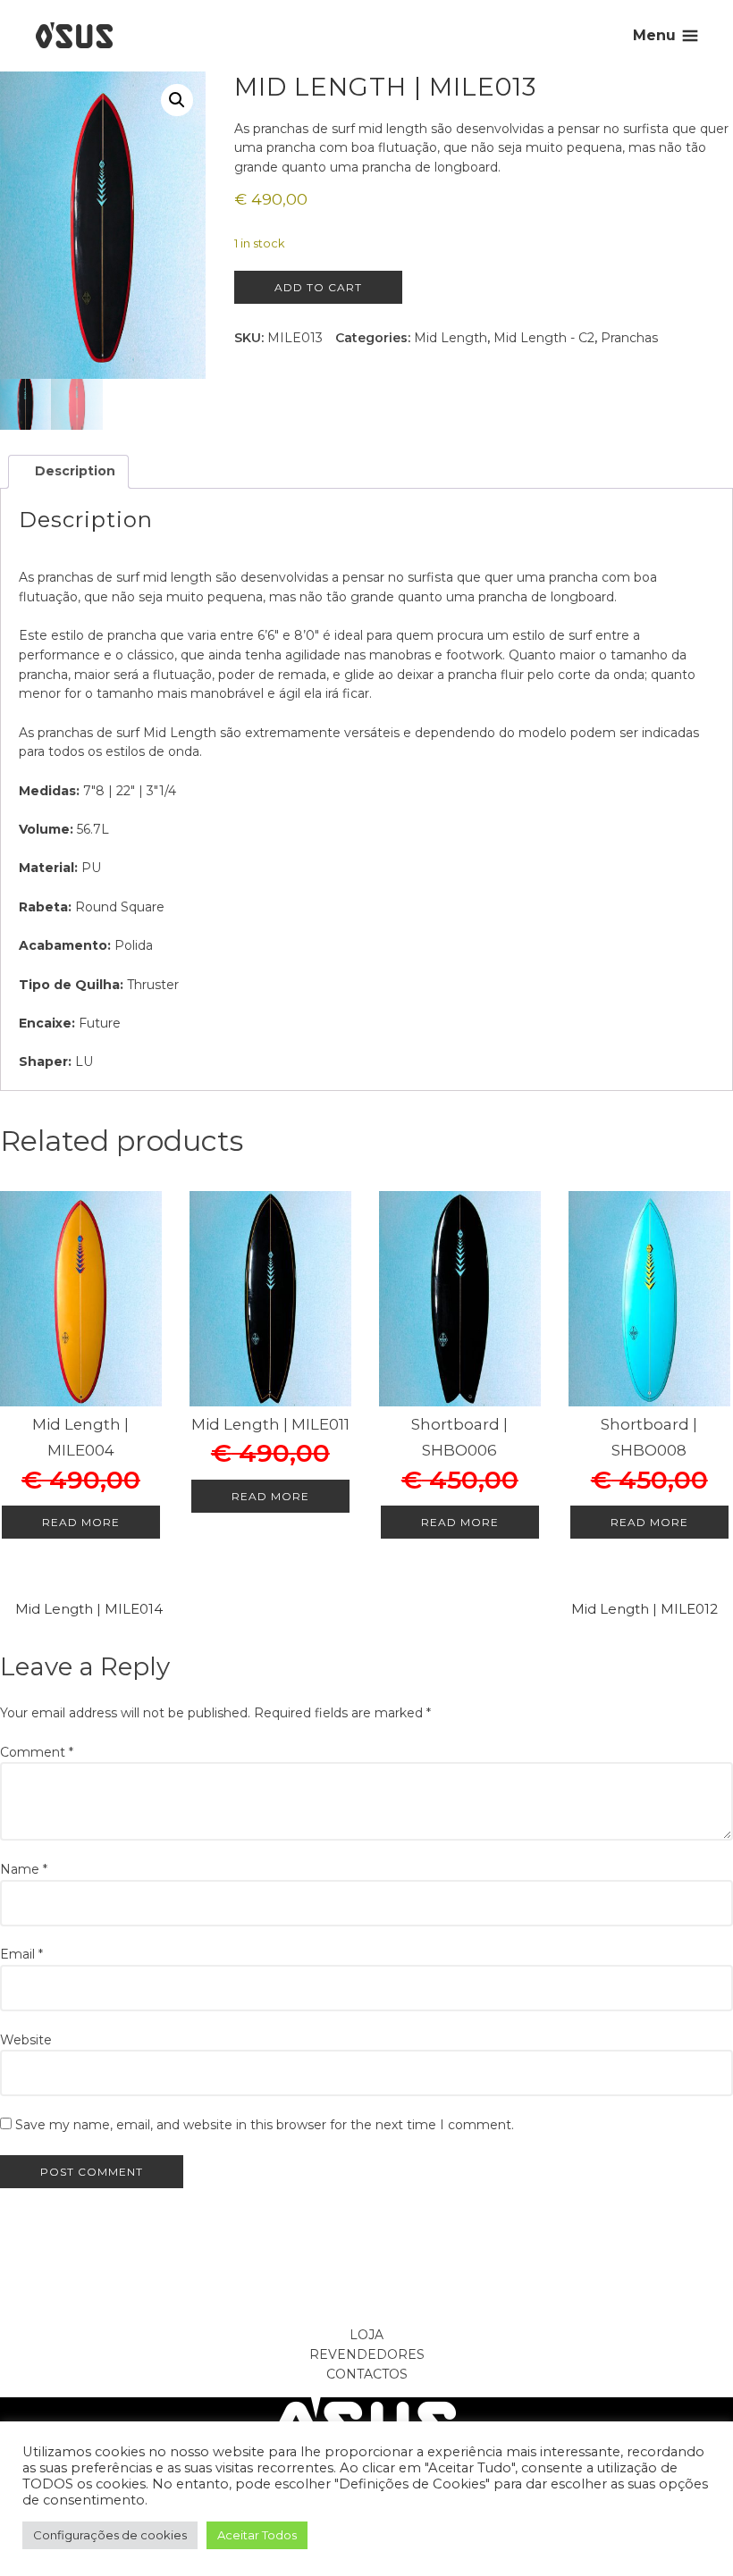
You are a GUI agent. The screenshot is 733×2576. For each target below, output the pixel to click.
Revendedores (367, 2354)
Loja (366, 2335)
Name (24, 1869)
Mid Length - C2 (544, 338)
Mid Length (451, 338)
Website (26, 2040)
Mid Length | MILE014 (89, 1609)
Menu (654, 35)
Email (21, 1954)
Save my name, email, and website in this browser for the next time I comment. (265, 2125)
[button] (177, 100)
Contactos (367, 2374)
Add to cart (318, 287)
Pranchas (629, 338)
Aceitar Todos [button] (257, 2535)
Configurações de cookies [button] (110, 2535)
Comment (37, 1752)
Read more (81, 1522)
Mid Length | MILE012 (645, 1609)
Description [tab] (73, 471)
